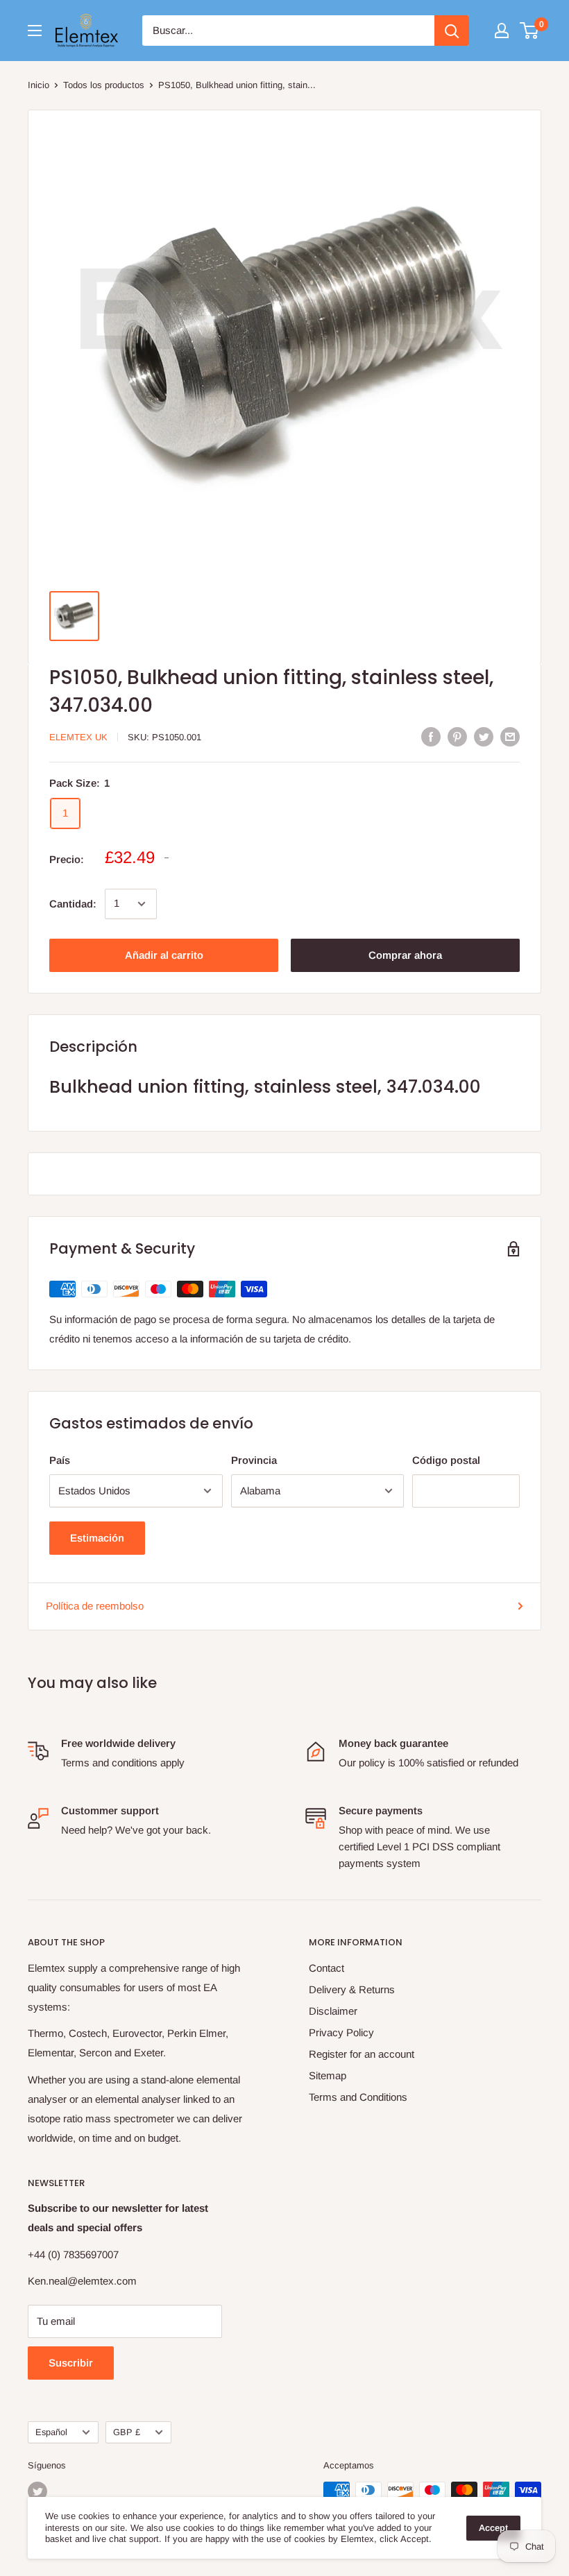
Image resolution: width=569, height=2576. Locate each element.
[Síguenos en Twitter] (37, 2491)
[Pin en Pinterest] (457, 736)
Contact (326, 1968)
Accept (493, 2528)
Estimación (97, 1538)
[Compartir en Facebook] (431, 736)
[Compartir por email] (510, 736)
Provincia (254, 1460)
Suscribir (71, 2363)
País (60, 1460)
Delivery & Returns (352, 1989)
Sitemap (328, 2075)
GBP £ (127, 2432)
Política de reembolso (95, 1606)
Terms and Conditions (358, 2097)
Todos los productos (104, 85)
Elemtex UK (78, 737)
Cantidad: (73, 904)
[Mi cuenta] (502, 31)
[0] (530, 31)
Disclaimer (333, 2011)
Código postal (446, 1460)
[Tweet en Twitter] (484, 736)
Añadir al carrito (164, 955)
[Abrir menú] (35, 31)
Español (51, 2432)
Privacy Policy (341, 2032)
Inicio (39, 85)
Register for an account (362, 2054)
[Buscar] (452, 31)
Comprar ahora (405, 955)
